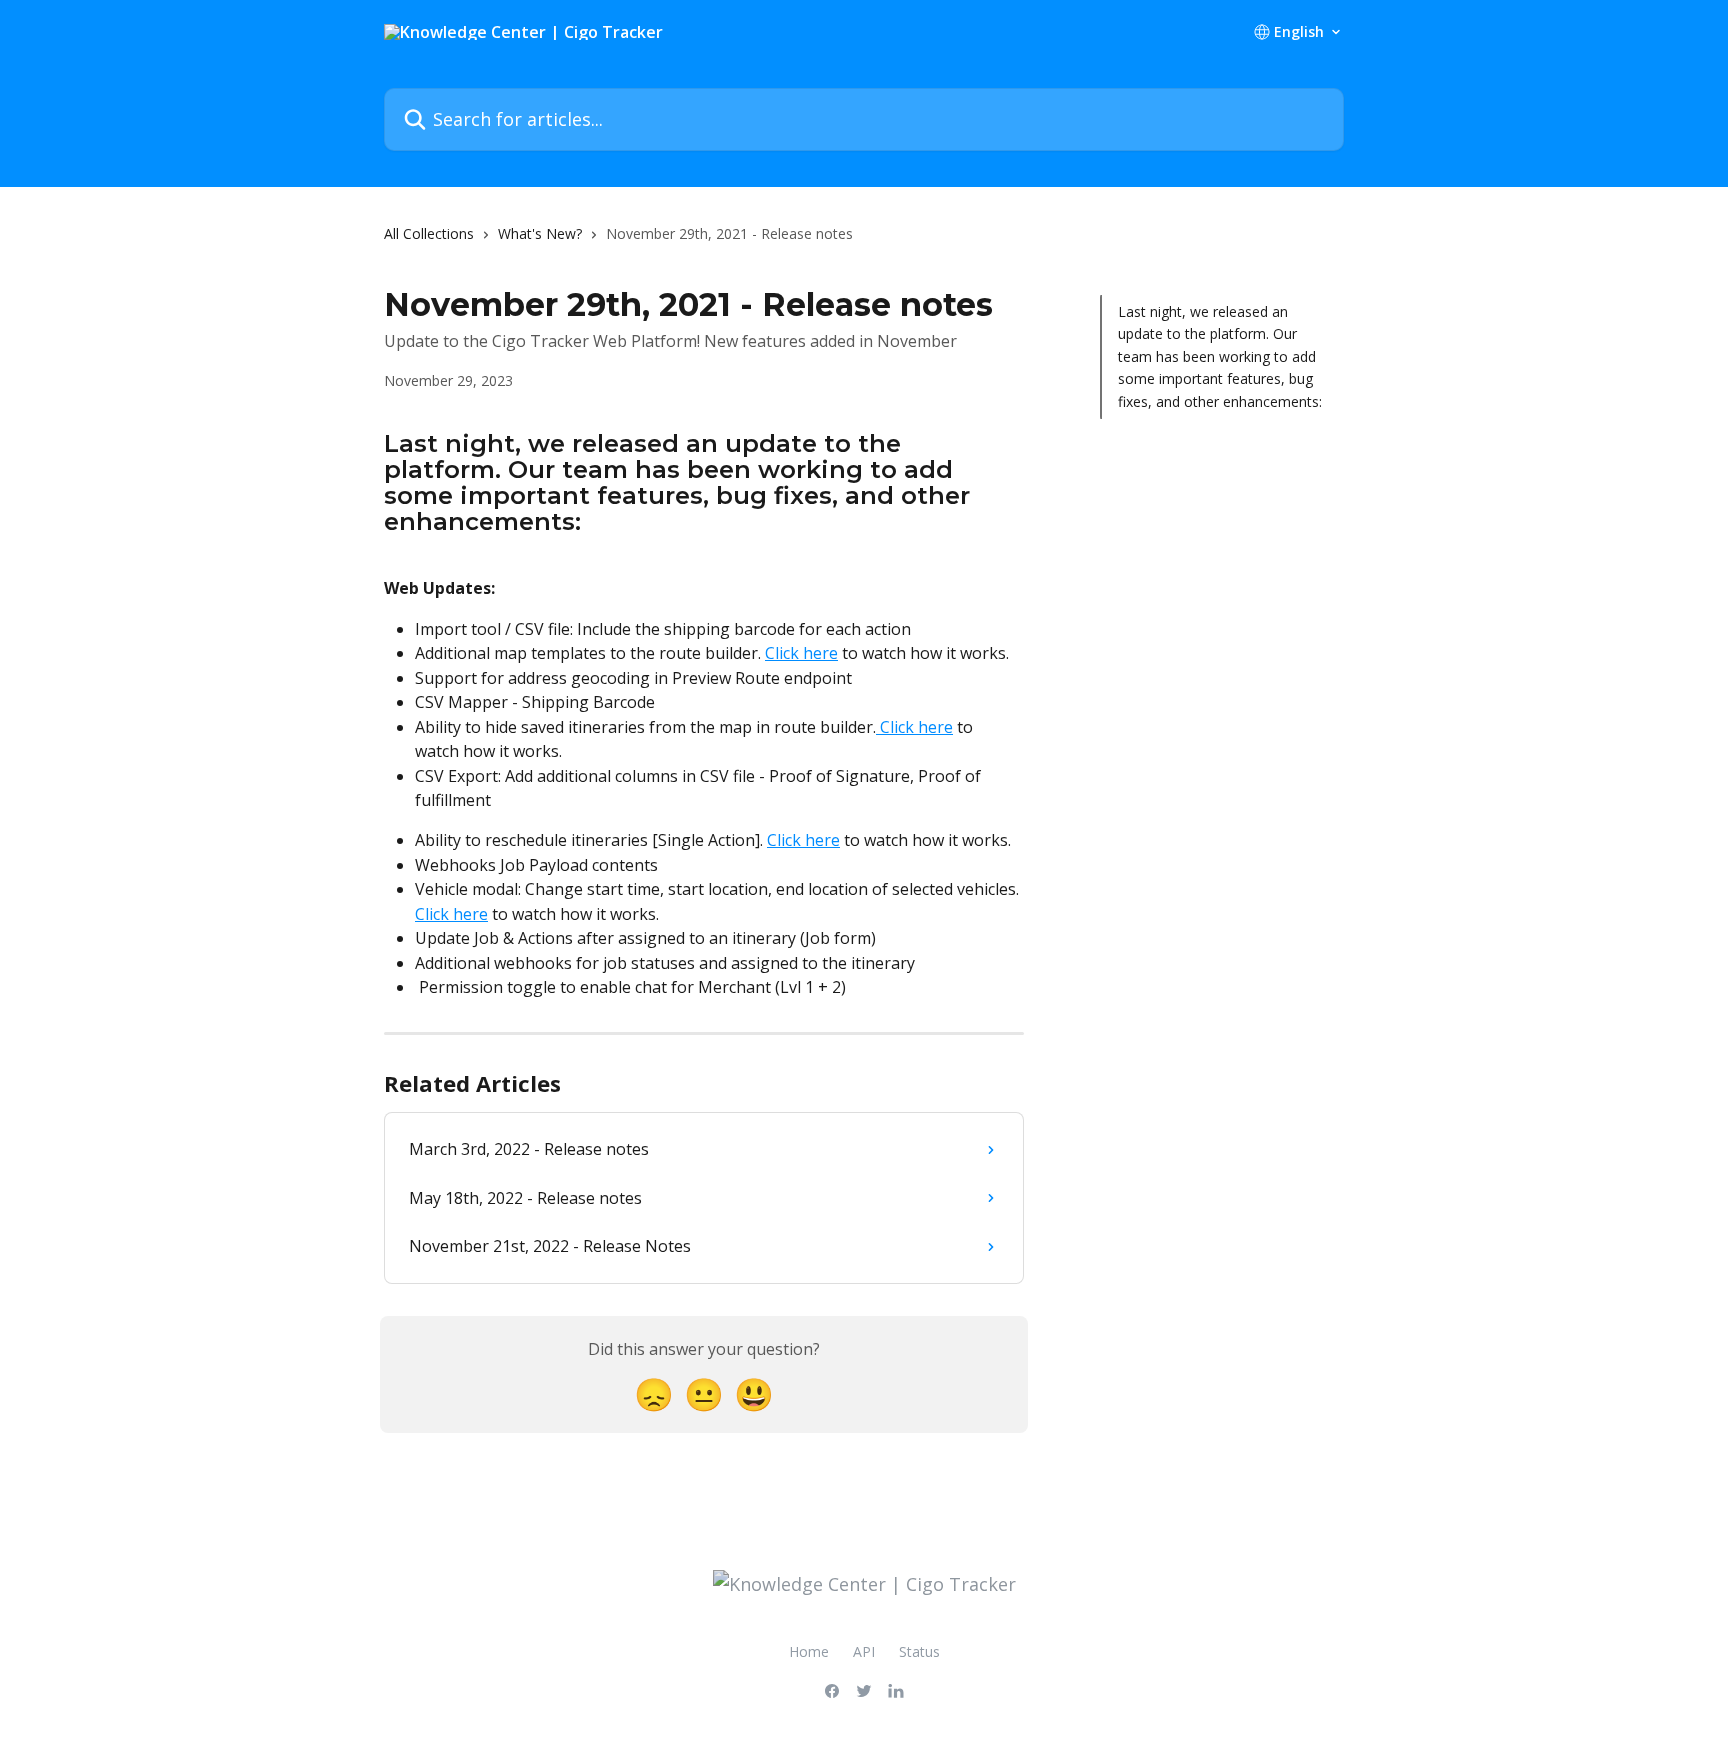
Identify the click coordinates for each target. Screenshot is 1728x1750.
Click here (801, 653)
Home (809, 1651)
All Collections (429, 233)
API (864, 1651)
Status (919, 1651)
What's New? (540, 233)
